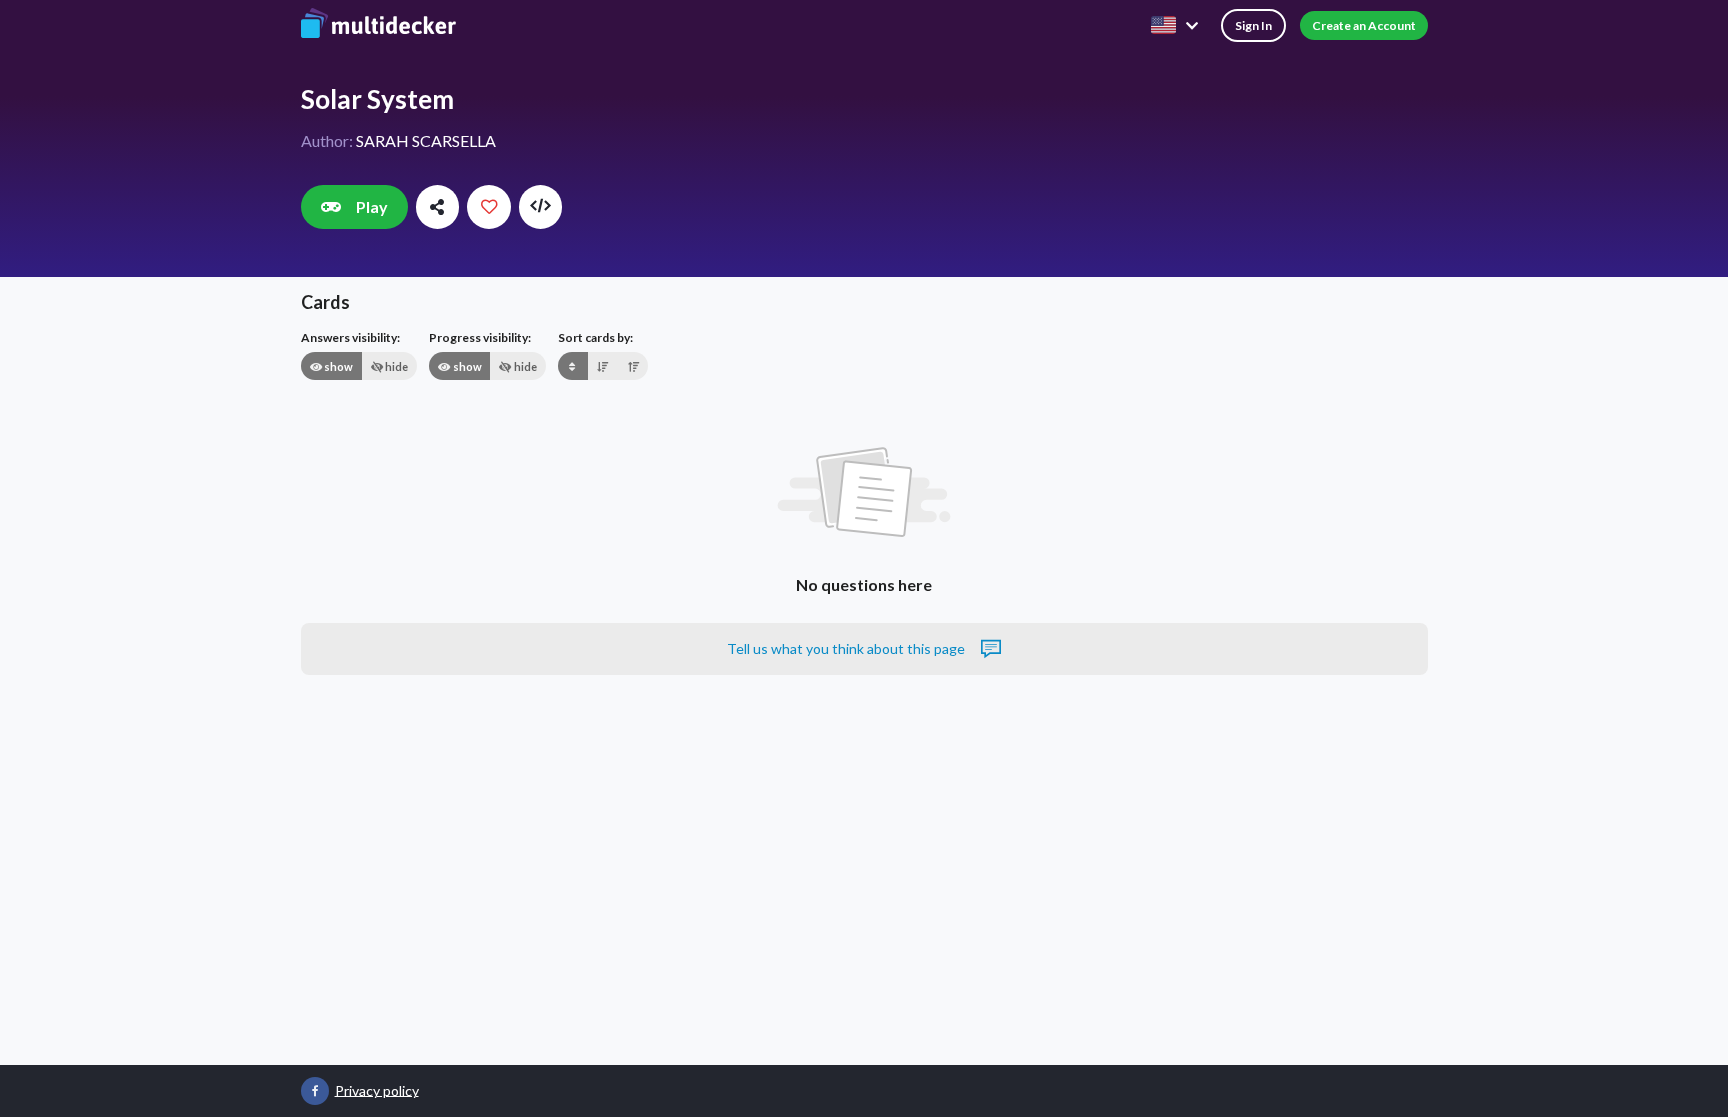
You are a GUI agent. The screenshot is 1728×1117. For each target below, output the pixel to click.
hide (395, 366)
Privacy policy (377, 1089)
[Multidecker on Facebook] (315, 1091)
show (337, 366)
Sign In (1253, 25)
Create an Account (1364, 25)
